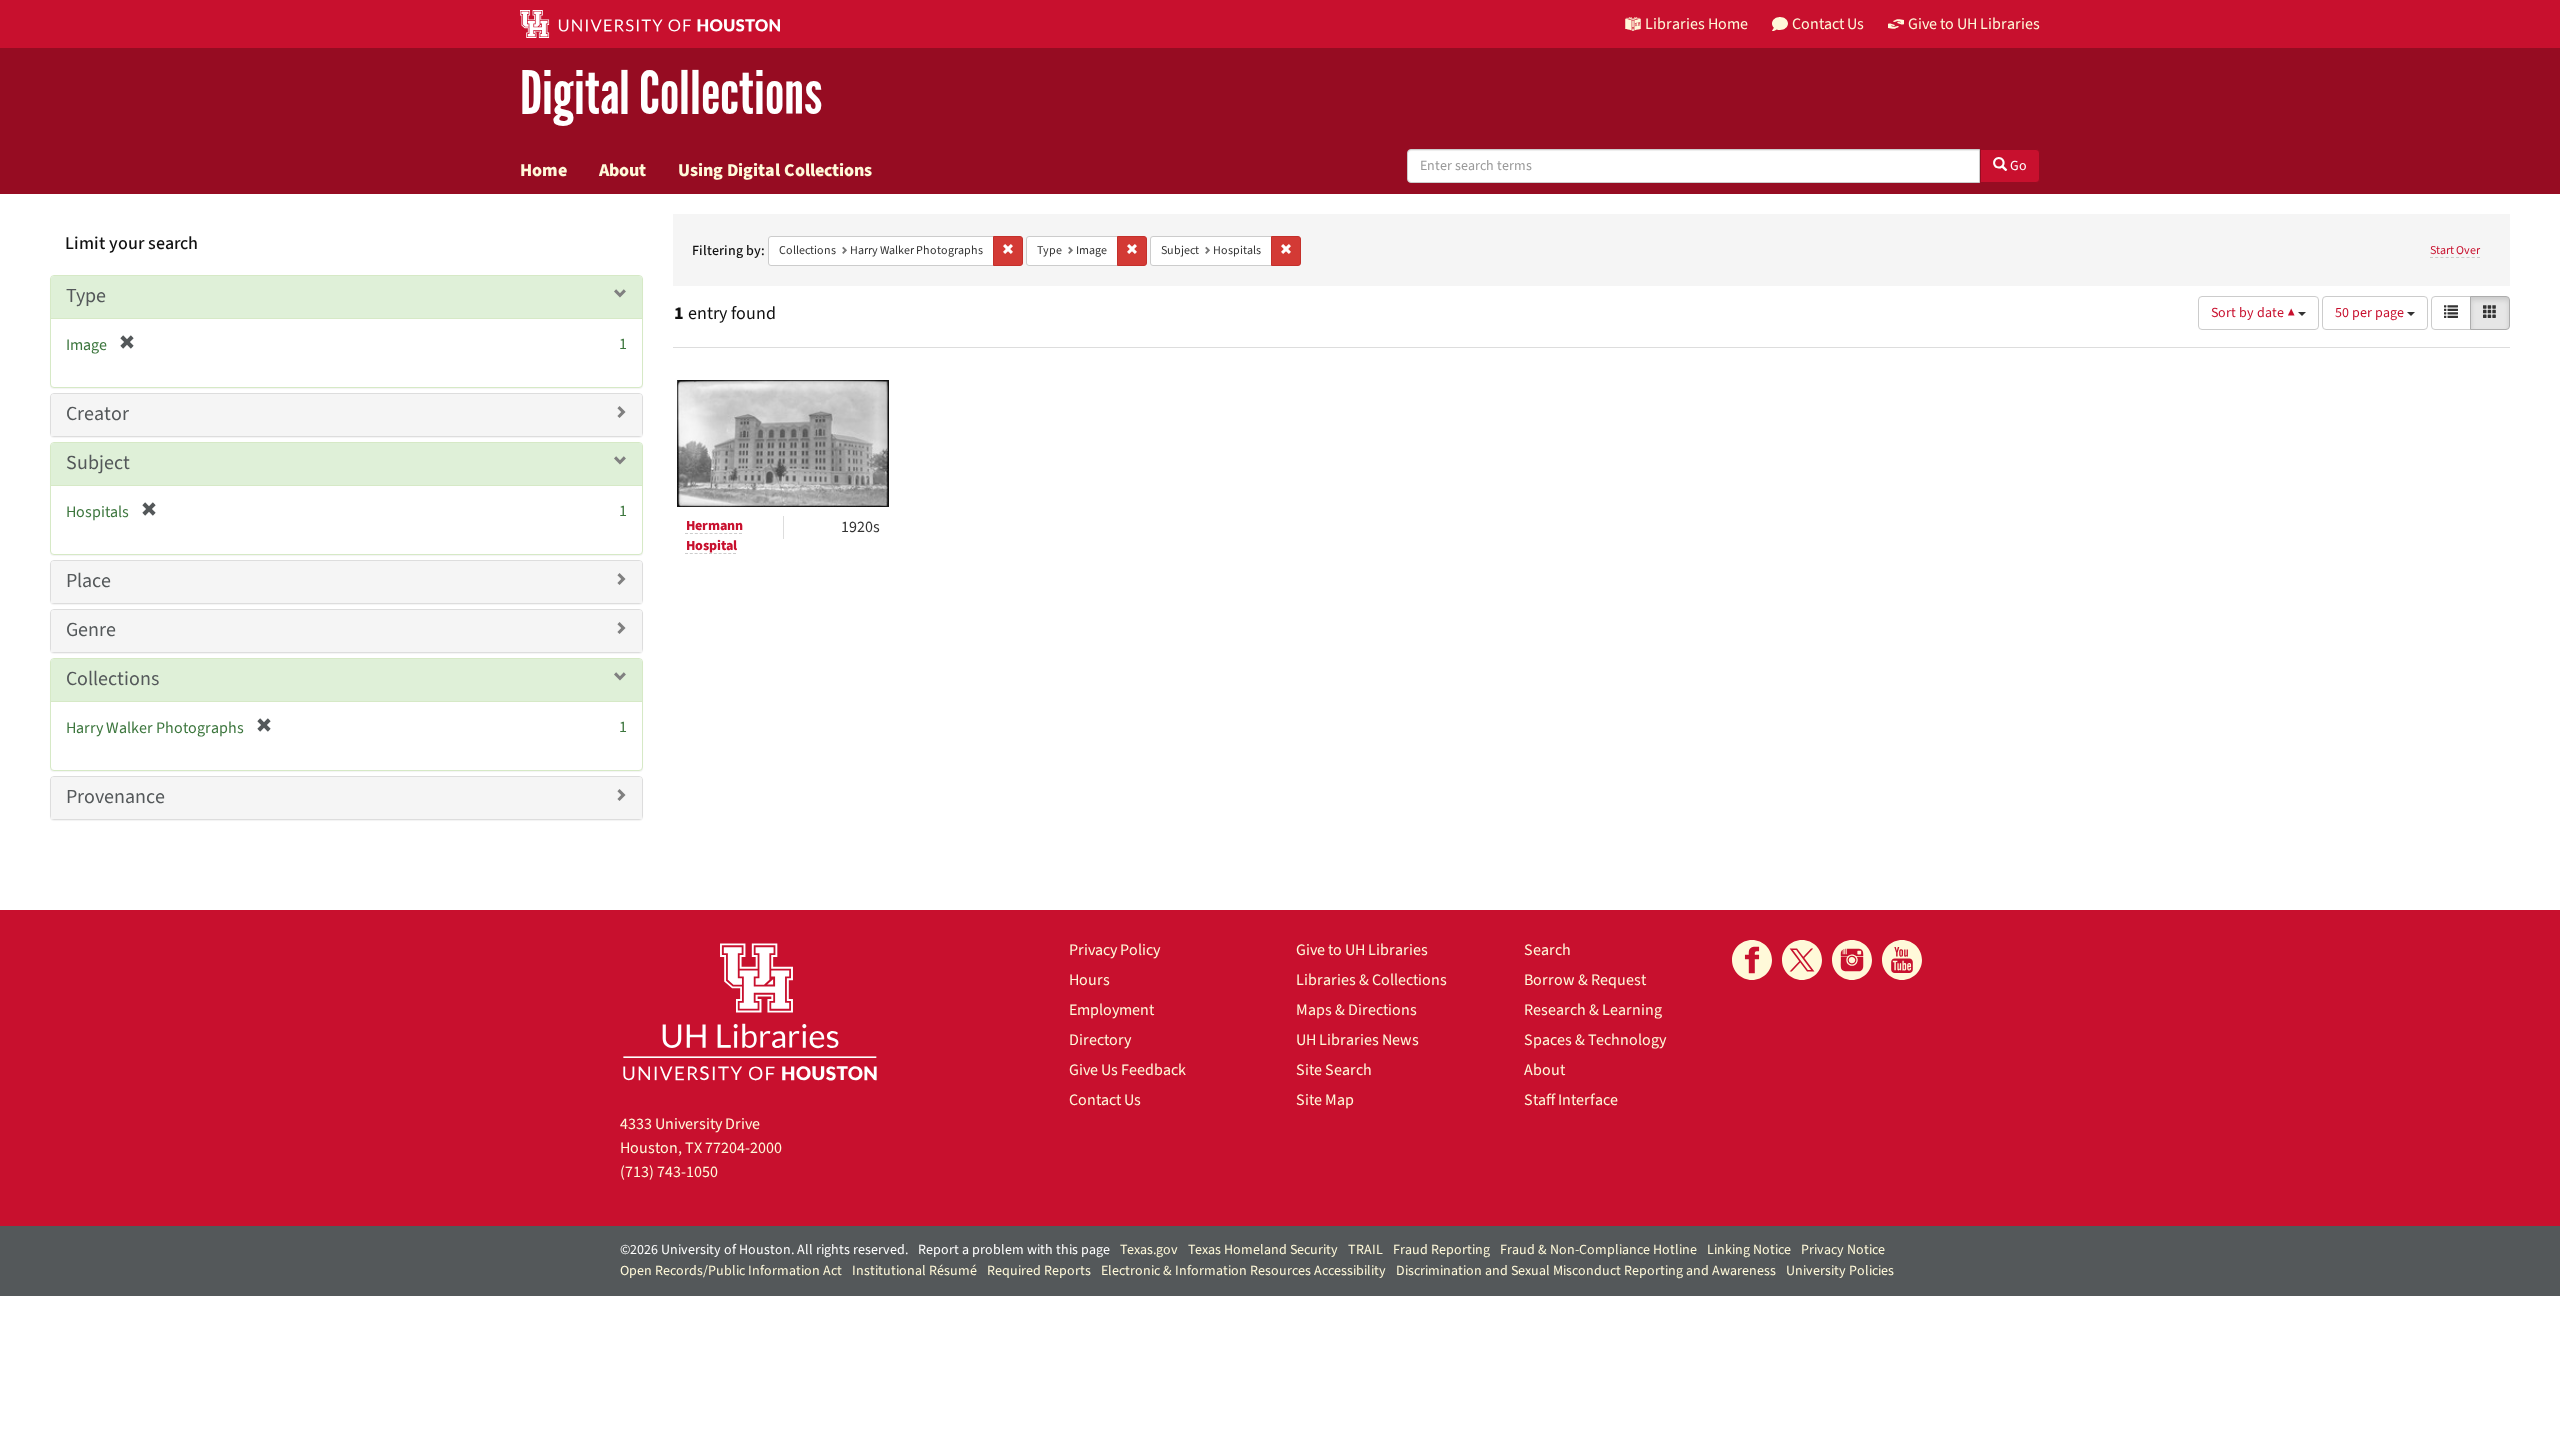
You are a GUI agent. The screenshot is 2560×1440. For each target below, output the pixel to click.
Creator (97, 414)
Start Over (2455, 250)
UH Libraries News (1357, 1040)
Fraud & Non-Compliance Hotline (1598, 1250)
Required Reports (1039, 1271)
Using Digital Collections (775, 170)
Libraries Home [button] (1696, 24)
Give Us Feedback (1127, 1070)
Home (543, 170)
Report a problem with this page (1014, 1250)
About (622, 170)
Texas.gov (1149, 1250)
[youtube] (1902, 960)
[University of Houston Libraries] (750, 1011)
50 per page (2371, 313)
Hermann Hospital (714, 536)
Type (86, 296)
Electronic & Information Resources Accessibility (1243, 1271)
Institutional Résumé (914, 1271)
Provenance (115, 797)
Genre (91, 630)
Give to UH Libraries (1362, 950)
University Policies (1840, 1271)
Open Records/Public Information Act (731, 1271)
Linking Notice (1749, 1250)
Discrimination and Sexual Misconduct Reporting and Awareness (1586, 1271)
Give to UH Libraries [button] (1974, 24)
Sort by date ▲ (2254, 313)
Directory (1100, 1040)
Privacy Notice (1843, 1250)
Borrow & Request (1585, 980)
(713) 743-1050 (669, 1172)
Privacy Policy (1114, 950)
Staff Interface (1571, 1100)
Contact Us (1105, 1100)
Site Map (1325, 1100)
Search (1547, 950)
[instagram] (1852, 960)
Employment (1111, 1010)
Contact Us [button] (1828, 24)
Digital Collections (671, 94)
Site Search (1334, 1070)
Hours (1089, 980)
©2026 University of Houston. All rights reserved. (764, 1250)
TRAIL (1365, 1250)
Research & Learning (1593, 1010)
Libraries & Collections (1371, 980)
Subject (98, 463)
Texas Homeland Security (1263, 1250)
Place (88, 581)
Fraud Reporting (1441, 1250)
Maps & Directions (1356, 1010)
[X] (1802, 960)
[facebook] (1752, 960)
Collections (112, 679)
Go (2017, 166)
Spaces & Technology (1595, 1040)
